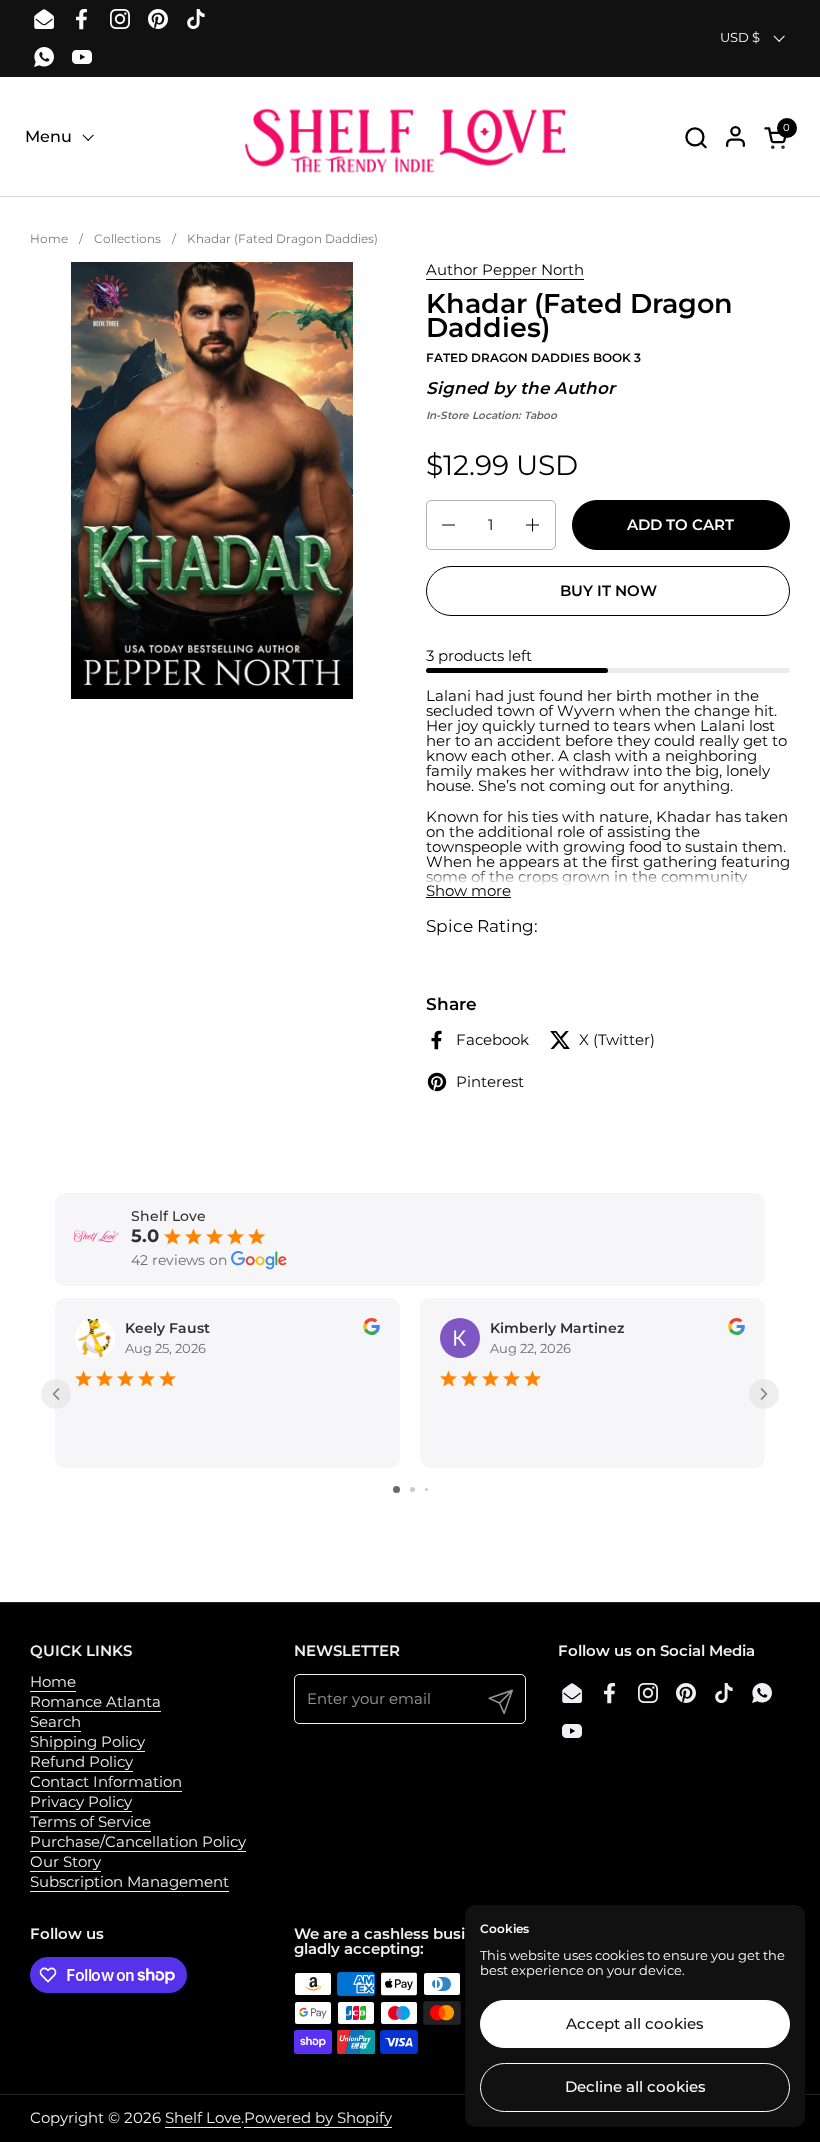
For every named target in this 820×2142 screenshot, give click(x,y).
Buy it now (608, 590)
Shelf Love (203, 2117)
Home (53, 1681)
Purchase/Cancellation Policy (138, 1841)
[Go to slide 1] (396, 1489)
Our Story (65, 1861)
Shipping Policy (87, 1741)
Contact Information (106, 1781)
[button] (695, 137)
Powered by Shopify (318, 2117)
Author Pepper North (505, 269)
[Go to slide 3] (426, 1489)
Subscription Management (129, 1881)
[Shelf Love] (410, 137)
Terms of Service (90, 1821)
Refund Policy (81, 1761)
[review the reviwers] (371, 1330)
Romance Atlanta (95, 1701)
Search (55, 1721)
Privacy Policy (81, 1801)
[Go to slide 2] (412, 1489)
